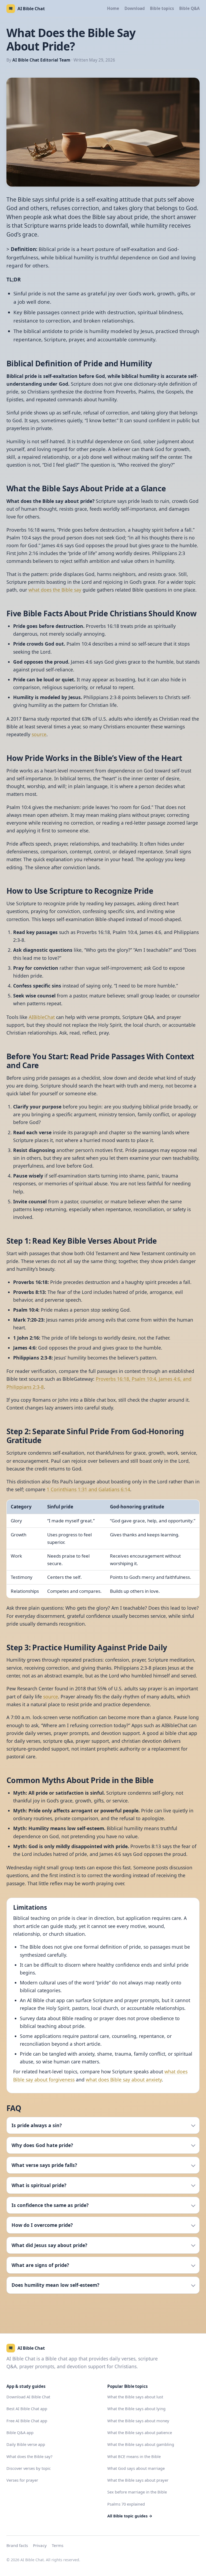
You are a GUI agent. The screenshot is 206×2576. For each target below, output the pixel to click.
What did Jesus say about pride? (49, 2245)
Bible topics (162, 8)
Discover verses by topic (29, 2468)
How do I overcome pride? (42, 2225)
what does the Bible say (55, 590)
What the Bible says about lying (136, 2409)
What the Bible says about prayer (138, 2480)
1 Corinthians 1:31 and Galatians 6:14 (88, 1489)
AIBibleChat (42, 1017)
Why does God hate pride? (42, 2145)
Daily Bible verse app (26, 2444)
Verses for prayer (22, 2480)
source (39, 734)
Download (135, 8)
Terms (58, 2545)
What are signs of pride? (40, 2265)
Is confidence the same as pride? (50, 2205)
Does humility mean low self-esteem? (55, 2285)
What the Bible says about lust (135, 2397)
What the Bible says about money (138, 2421)
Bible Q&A (189, 8)
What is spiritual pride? (39, 2185)
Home (113, 8)
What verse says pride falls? (44, 2165)
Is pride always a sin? (37, 2125)
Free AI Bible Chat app (27, 2421)
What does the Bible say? (29, 2456)
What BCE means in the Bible (134, 2456)
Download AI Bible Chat (28, 2397)
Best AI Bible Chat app (27, 2409)
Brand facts (17, 2545)
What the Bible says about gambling (141, 2444)
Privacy (40, 2545)
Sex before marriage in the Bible (137, 2492)
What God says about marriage (136, 2468)
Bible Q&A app (20, 2432)
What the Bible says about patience (140, 2432)
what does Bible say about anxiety (124, 2080)
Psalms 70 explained (126, 2504)
